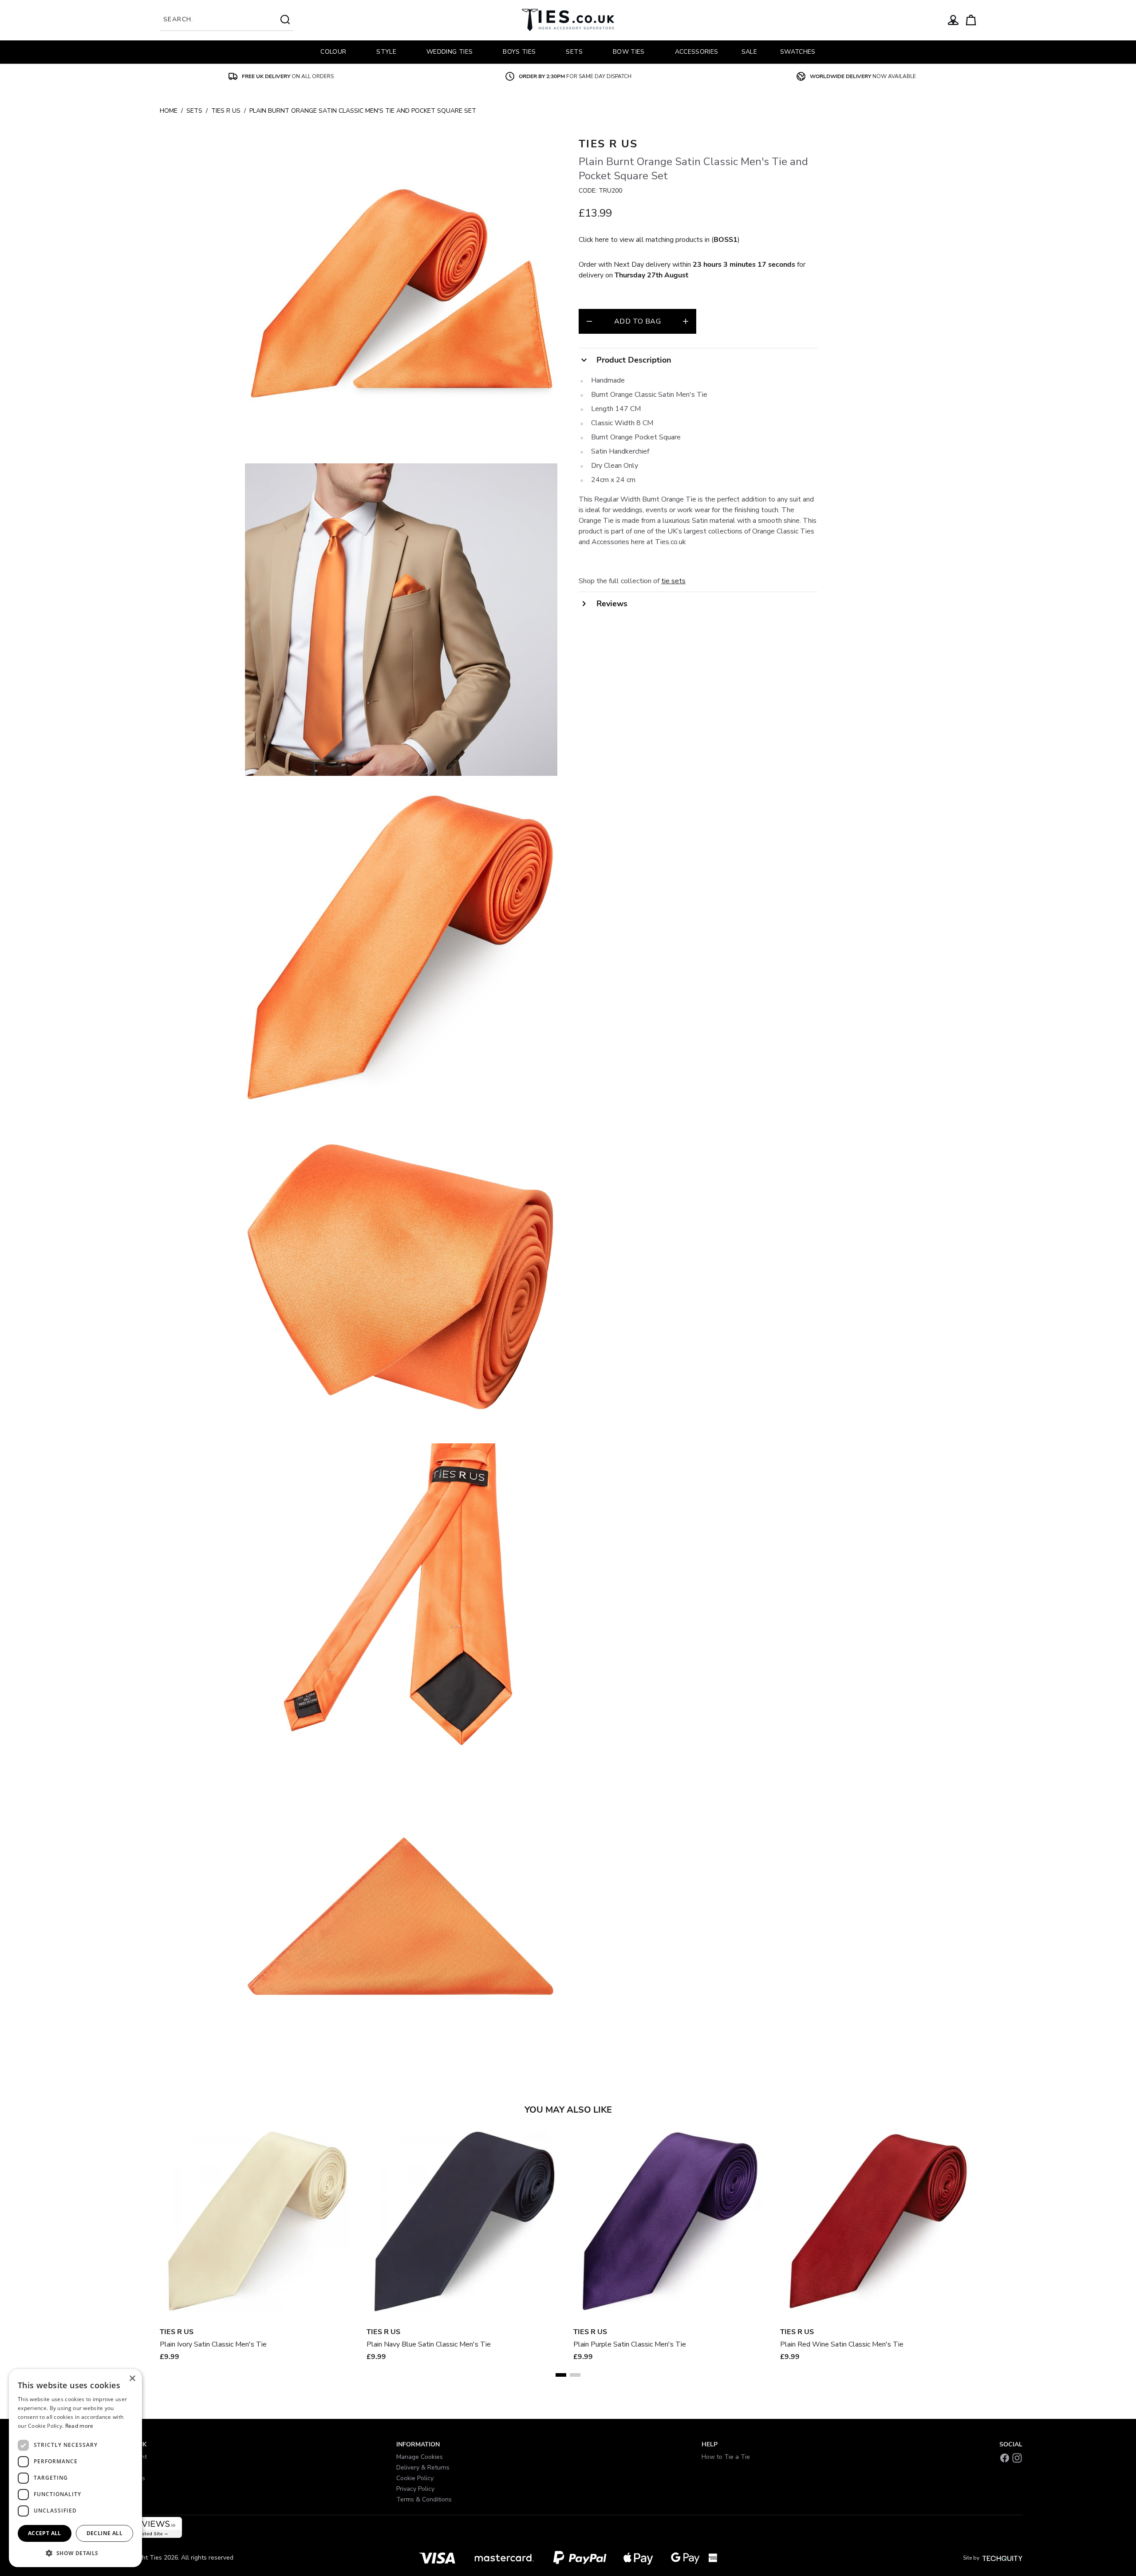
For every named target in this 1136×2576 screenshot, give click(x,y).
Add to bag (637, 321)
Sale (749, 52)
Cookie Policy (415, 2478)
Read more (79, 2426)
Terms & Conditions (424, 2499)
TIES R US (226, 111)
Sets (194, 111)
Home (169, 111)
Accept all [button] (45, 2533)
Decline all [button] (105, 2533)
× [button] (132, 2379)
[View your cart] (971, 20)
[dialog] (75, 2468)
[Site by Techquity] (1002, 2558)
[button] (75, 2553)
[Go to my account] (953, 20)
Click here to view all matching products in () (659, 240)
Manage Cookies (420, 2457)
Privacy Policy (415, 2489)
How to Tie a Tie (726, 2457)
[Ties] (568, 20)
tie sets (673, 581)
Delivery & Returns (423, 2467)
